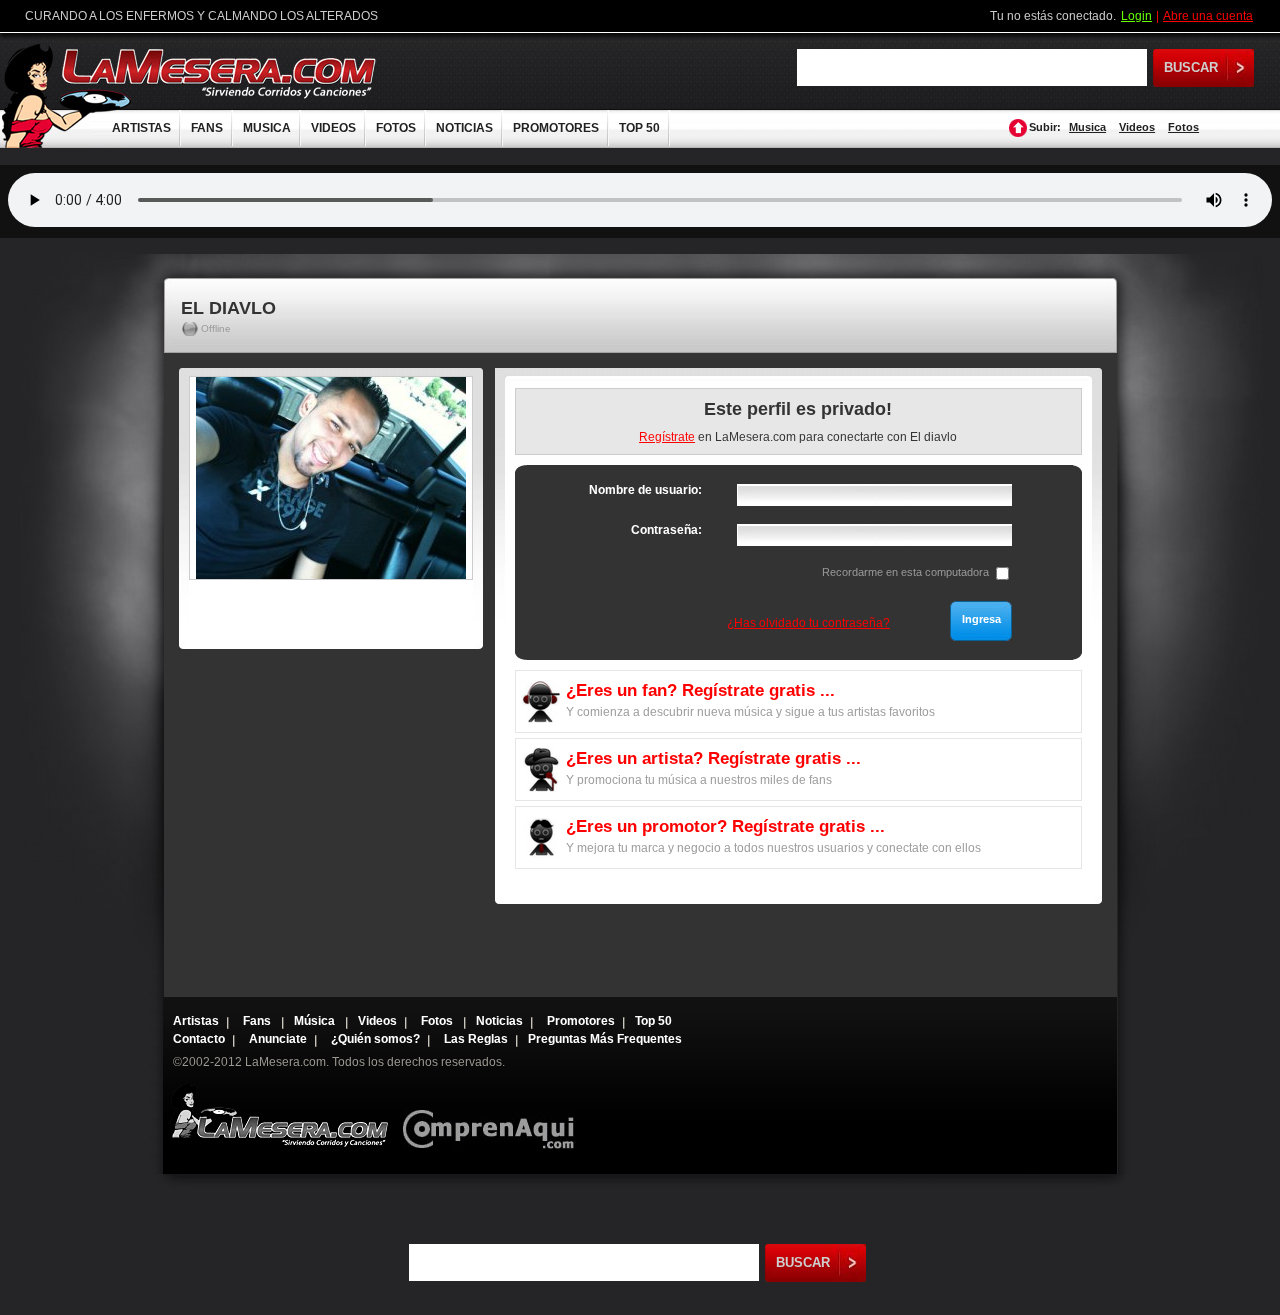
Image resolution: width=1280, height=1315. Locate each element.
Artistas (196, 1021)
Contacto (199, 1039)
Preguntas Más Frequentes (605, 1039)
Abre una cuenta (1208, 16)
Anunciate (278, 1039)
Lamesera (279, 1115)
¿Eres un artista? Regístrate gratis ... (713, 758)
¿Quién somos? (375, 1039)
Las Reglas (476, 1039)
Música (316, 1021)
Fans (258, 1021)
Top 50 (653, 1021)
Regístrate (667, 437)
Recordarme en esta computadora (905, 572)
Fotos (1183, 127)
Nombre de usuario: (645, 490)
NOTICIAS (464, 128)
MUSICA (267, 128)
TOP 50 (639, 128)
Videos (1137, 127)
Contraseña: (666, 530)
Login (1136, 16)
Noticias (499, 1021)
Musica (1087, 127)
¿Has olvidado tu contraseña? (808, 623)
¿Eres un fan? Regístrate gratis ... (700, 690)
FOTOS (396, 128)
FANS (207, 128)
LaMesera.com (220, 72)
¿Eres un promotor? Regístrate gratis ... (725, 826)
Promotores (581, 1021)
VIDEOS (333, 128)
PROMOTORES (556, 128)
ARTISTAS (141, 128)
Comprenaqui (493, 1115)
